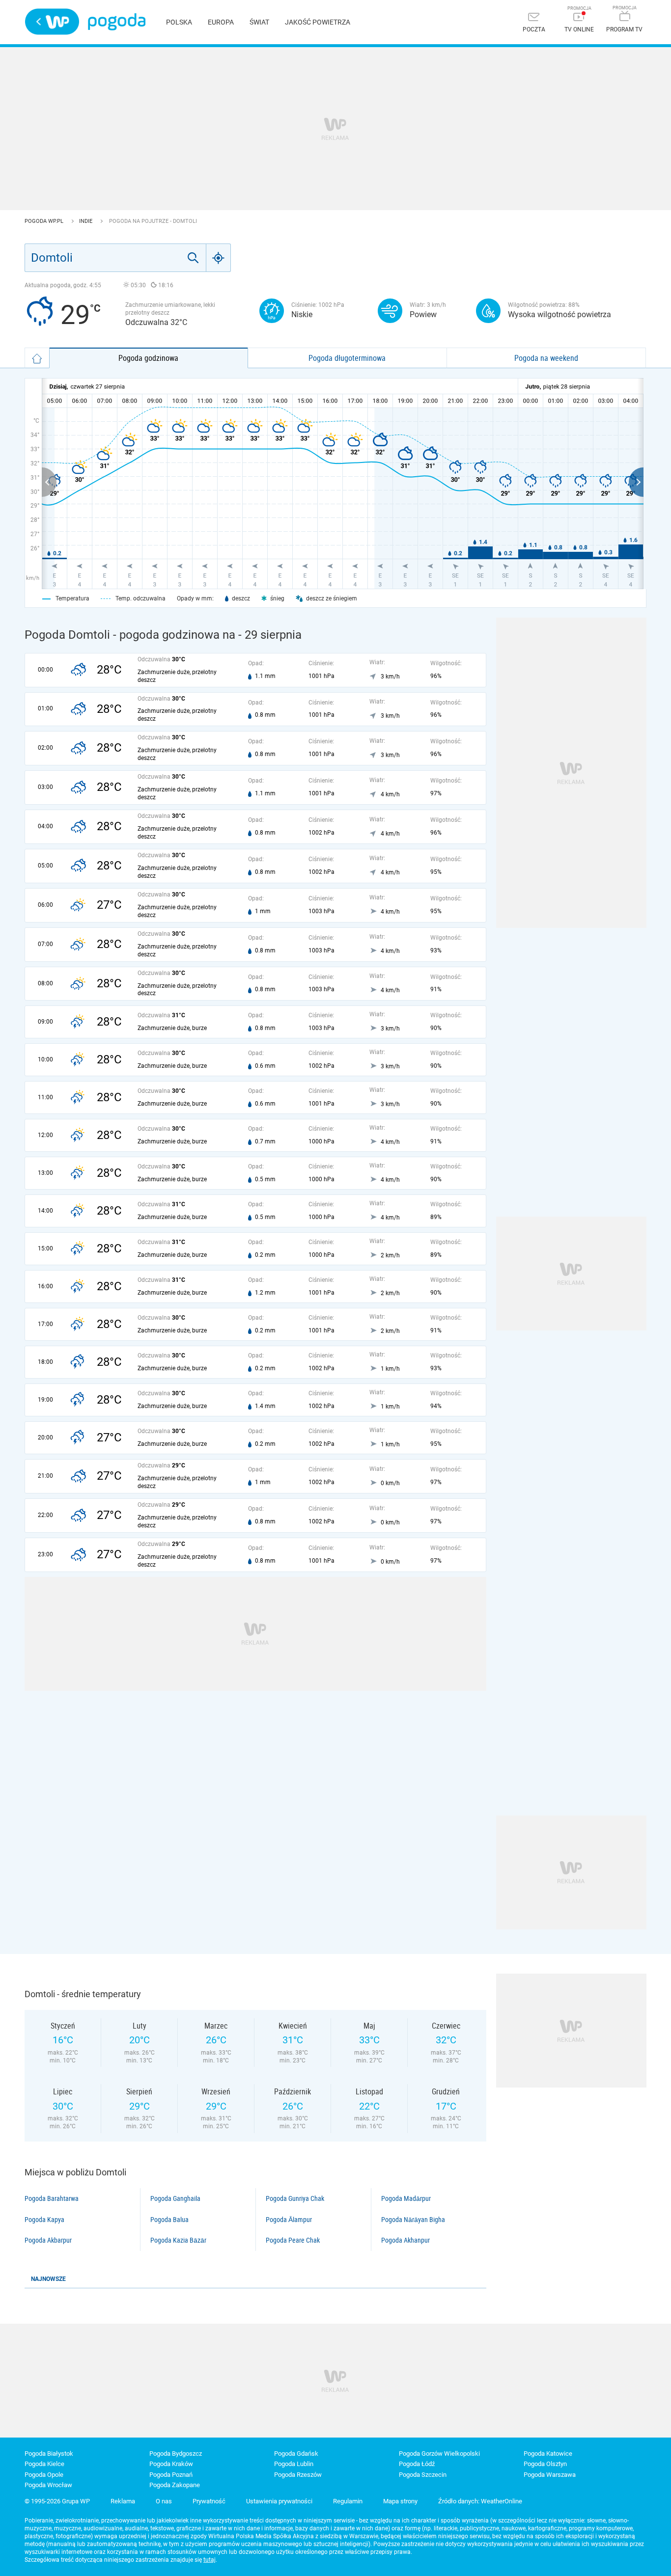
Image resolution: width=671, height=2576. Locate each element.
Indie (86, 221)
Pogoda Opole (44, 2475)
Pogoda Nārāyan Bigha (413, 2220)
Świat (259, 22)
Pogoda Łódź (417, 2464)
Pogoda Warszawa (550, 2475)
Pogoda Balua (169, 2220)
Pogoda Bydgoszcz (176, 2454)
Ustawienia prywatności (279, 2501)
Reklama (123, 2501)
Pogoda (117, 22)
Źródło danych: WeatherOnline (480, 2501)
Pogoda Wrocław (48, 2485)
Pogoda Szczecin (423, 2475)
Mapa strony (400, 2501)
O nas (164, 2501)
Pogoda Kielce (44, 2464)
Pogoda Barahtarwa (52, 2198)
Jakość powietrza (318, 22)
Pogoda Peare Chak (293, 2240)
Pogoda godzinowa (148, 358)
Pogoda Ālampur (289, 2220)
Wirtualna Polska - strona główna (52, 22)
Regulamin (348, 2501)
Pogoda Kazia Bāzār (178, 2240)
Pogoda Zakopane (175, 2485)
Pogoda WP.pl (45, 221)
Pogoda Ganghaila (175, 2198)
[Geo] (219, 258)
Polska (179, 22)
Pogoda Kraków (171, 2464)
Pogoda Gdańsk (296, 2454)
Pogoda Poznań (171, 2475)
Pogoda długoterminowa (347, 358)
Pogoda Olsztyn (545, 2464)
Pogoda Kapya (44, 2220)
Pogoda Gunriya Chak (295, 2198)
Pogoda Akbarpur (48, 2240)
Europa (221, 22)
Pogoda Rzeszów (298, 2475)
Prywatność (209, 2501)
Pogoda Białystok (49, 2454)
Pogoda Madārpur (406, 2198)
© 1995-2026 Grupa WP (57, 2501)
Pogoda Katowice (548, 2454)
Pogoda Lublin (294, 2464)
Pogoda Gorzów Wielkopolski (439, 2454)
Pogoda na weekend (546, 358)
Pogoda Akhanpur (405, 2240)
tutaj (210, 2560)
